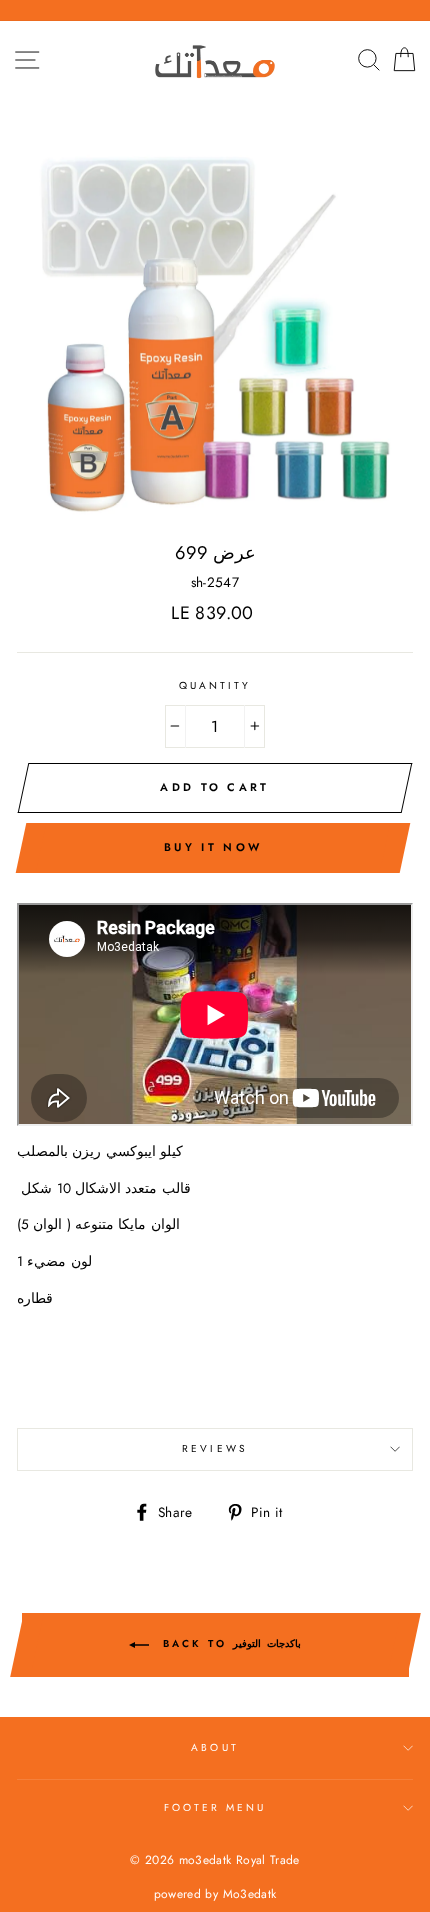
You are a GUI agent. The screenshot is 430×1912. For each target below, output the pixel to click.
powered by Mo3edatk (215, 1894)
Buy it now (213, 847)
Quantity (215, 685)
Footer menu (215, 1807)
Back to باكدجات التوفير (229, 1644)
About (214, 1747)
